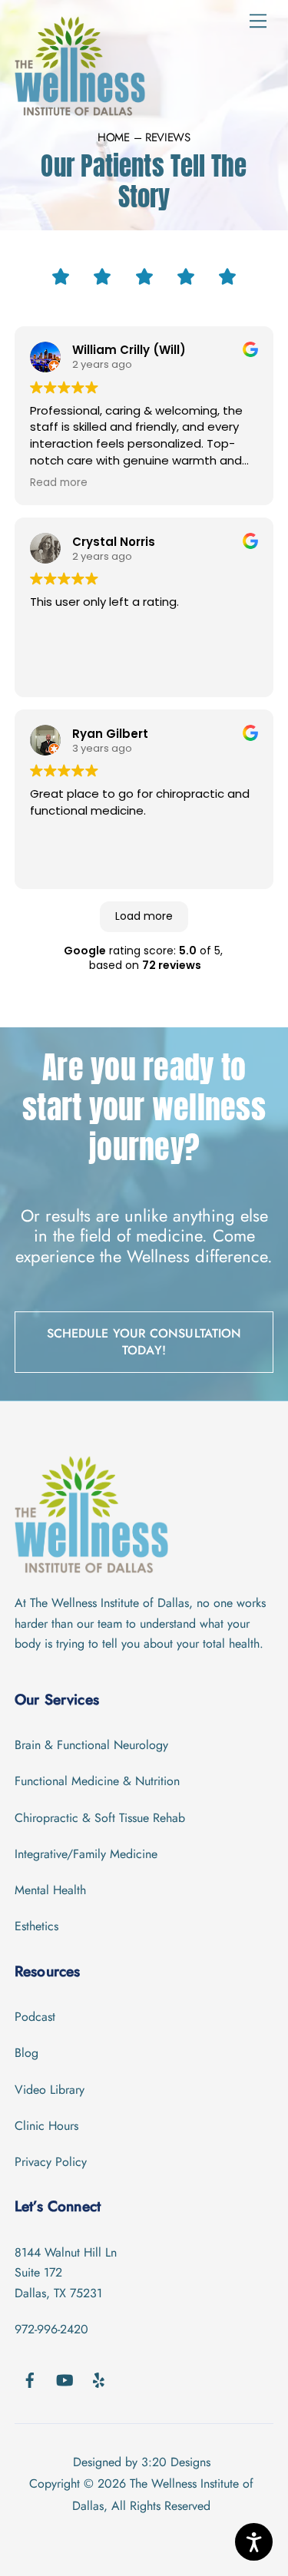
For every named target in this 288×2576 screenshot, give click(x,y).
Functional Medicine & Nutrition (97, 1781)
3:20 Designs (176, 2462)
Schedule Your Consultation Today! (144, 1342)
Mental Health (50, 1890)
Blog (26, 2053)
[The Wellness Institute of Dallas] (80, 109)
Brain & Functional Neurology (91, 1745)
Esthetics (36, 1926)
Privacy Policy (51, 2162)
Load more (144, 916)
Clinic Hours (46, 2126)
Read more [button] (59, 483)
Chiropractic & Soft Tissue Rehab (100, 1818)
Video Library (50, 2090)
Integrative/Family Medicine (86, 1854)
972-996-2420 (51, 2329)
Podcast (35, 2017)
